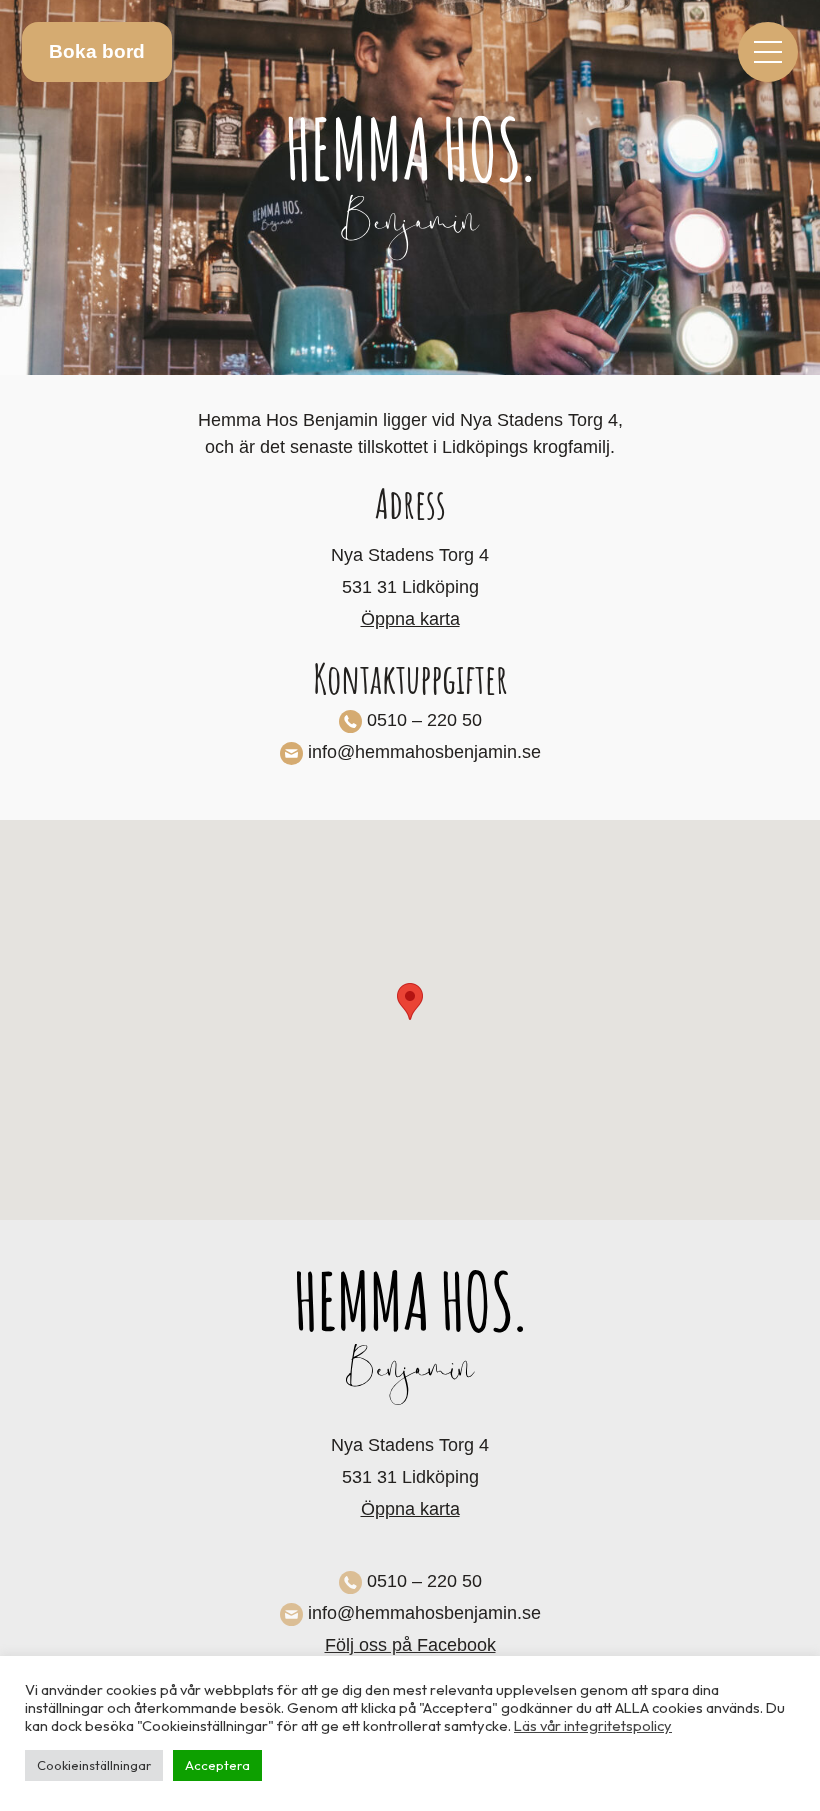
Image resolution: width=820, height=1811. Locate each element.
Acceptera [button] (217, 1765)
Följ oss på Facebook (410, 1645)
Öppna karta (410, 619)
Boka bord (97, 51)
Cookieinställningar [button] (94, 1765)
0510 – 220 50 (424, 720)
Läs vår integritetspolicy (593, 1725)
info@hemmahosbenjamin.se (424, 752)
